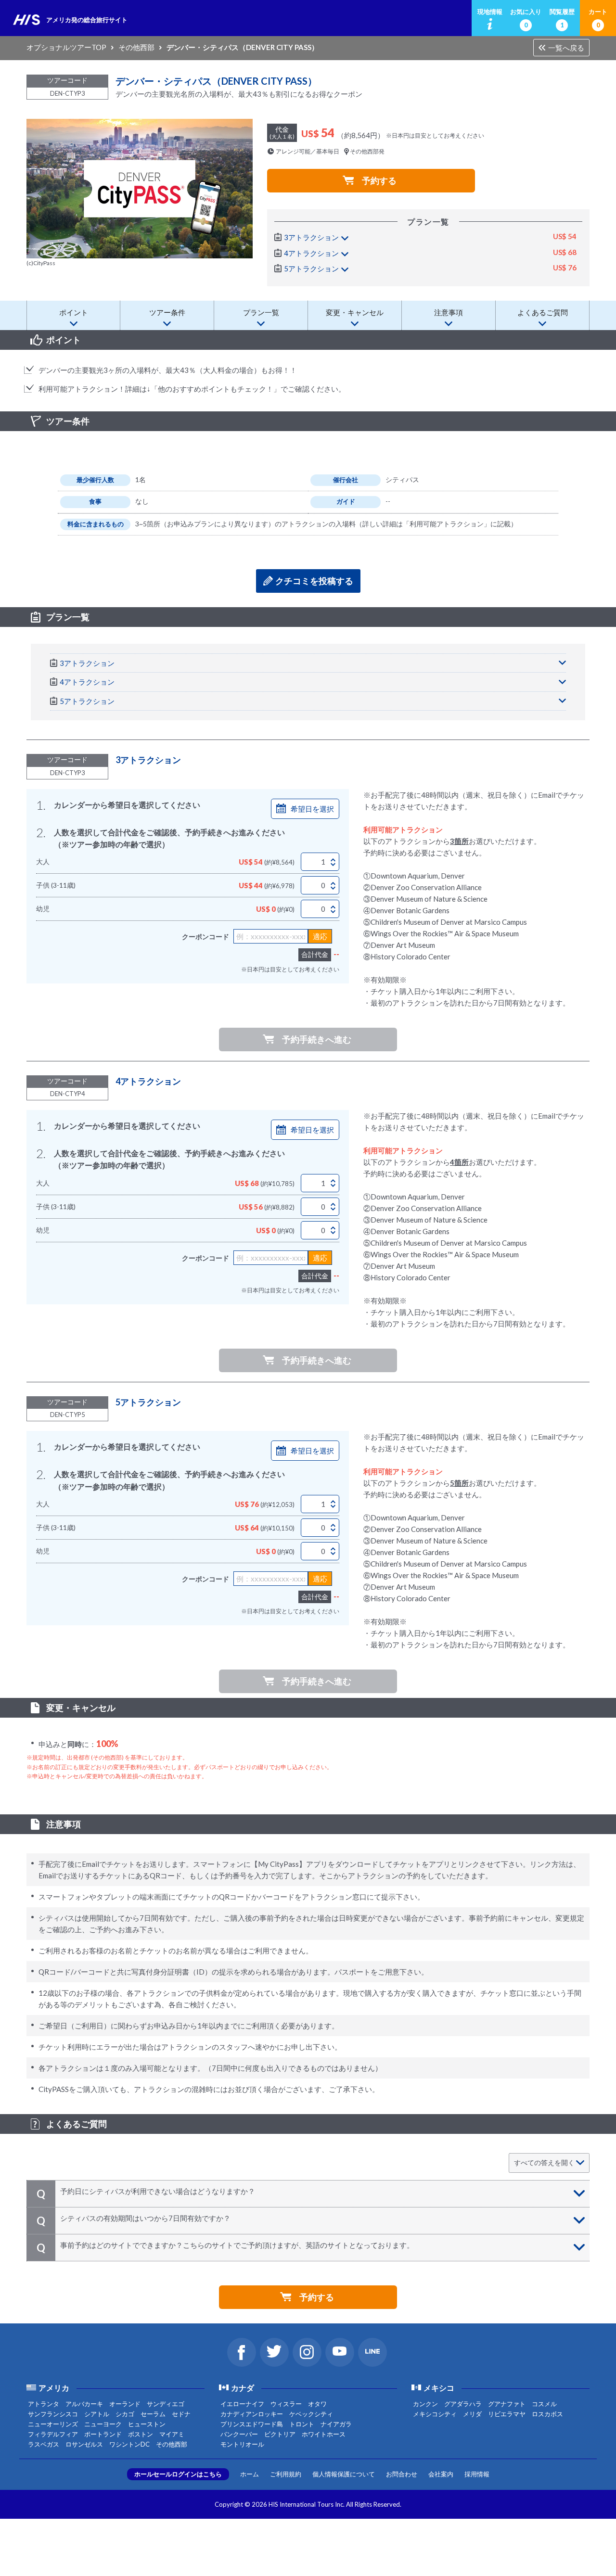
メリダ (472, 2414)
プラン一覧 (261, 312)
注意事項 (449, 312)
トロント (302, 2424)
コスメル (544, 2404)
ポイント (74, 312)
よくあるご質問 (543, 312)
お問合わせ (402, 2474)
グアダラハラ (463, 2404)
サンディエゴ (166, 2404)
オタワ (317, 2404)
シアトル (97, 2414)
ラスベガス (44, 2444)
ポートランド (103, 2434)
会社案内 (441, 2474)
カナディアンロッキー (252, 2414)
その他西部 (136, 47)
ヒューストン (147, 2424)
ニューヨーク (103, 2424)
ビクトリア (280, 2434)
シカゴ (125, 2414)
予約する (379, 180)
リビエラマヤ (507, 2414)
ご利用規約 (286, 2474)
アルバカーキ (84, 2404)
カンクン (425, 2404)
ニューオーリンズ (53, 2424)
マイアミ (172, 2434)
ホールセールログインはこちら (178, 2474)
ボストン (141, 2434)
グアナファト (507, 2404)
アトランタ (44, 2404)
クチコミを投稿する (314, 581)
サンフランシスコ (53, 2414)
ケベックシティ (311, 2414)
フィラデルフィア (53, 2434)
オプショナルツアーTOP (66, 47)
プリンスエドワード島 (252, 2424)
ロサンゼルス (84, 2444)
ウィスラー (286, 2404)
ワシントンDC (129, 2444)
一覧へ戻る (566, 48)
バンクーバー (239, 2434)
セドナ (181, 2414)
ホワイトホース (324, 2434)
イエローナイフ (242, 2404)
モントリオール (242, 2444)
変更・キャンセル (355, 312)
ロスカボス (547, 2414)
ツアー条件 (167, 312)
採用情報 (477, 2474)
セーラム (153, 2414)
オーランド (125, 2404)
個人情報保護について (344, 2474)
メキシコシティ (435, 2414)
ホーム (250, 2474)
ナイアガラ (336, 2424)
